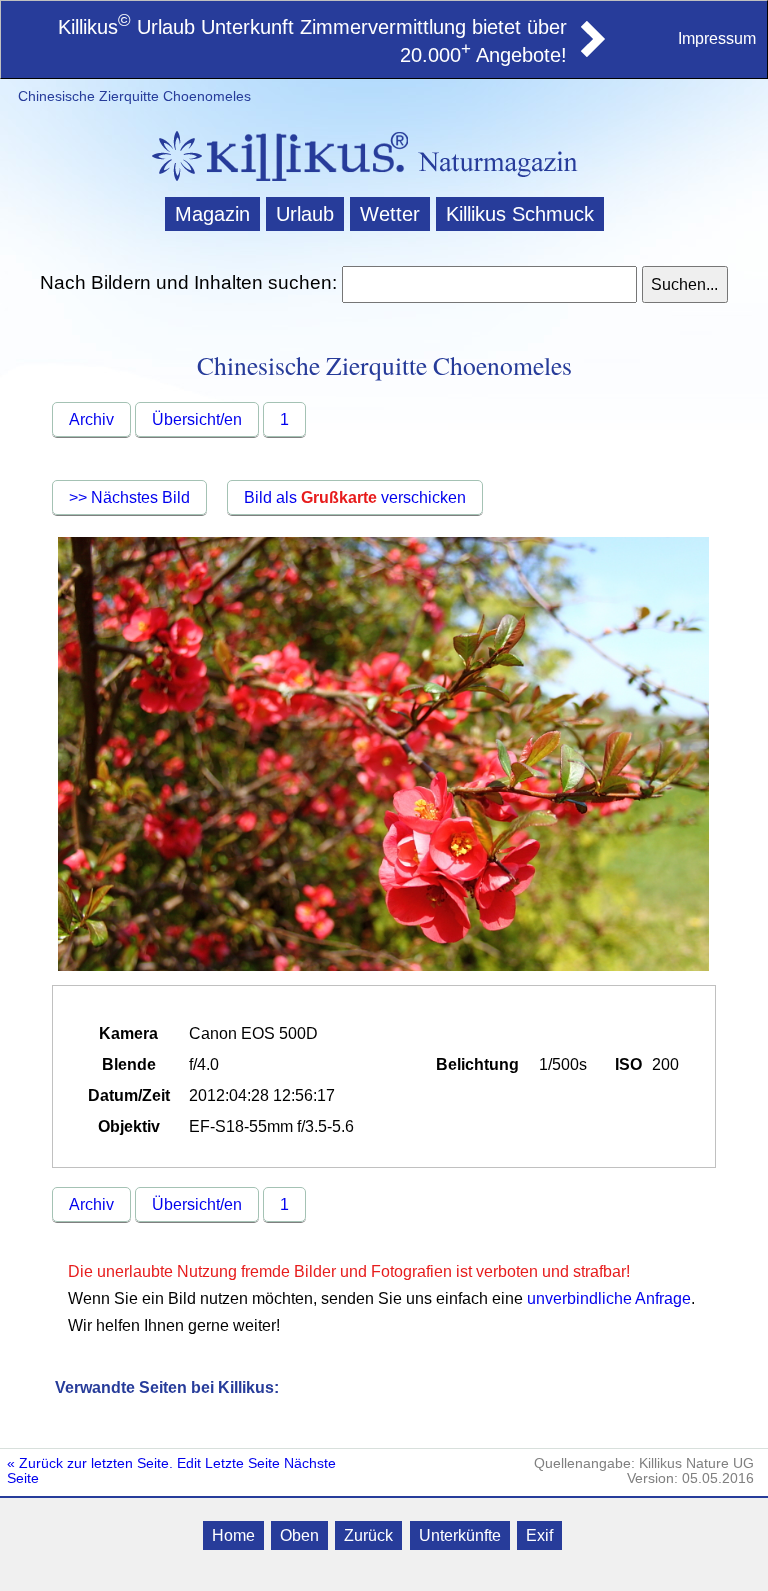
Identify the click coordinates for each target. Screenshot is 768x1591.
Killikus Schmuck (520, 214)
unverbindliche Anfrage (609, 1298)
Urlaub (305, 214)
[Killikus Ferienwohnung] (591, 51)
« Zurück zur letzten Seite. (90, 1463)
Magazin (212, 214)
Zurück (368, 1535)
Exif (539, 1535)
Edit (189, 1463)
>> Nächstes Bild (129, 497)
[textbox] (489, 284)
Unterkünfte (460, 1535)
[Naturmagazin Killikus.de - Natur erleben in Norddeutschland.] (274, 183)
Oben (299, 1535)
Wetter (390, 214)
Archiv (91, 419)
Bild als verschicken (355, 497)
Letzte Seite (242, 1463)
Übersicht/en (197, 419)
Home (233, 1535)
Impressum (717, 38)
